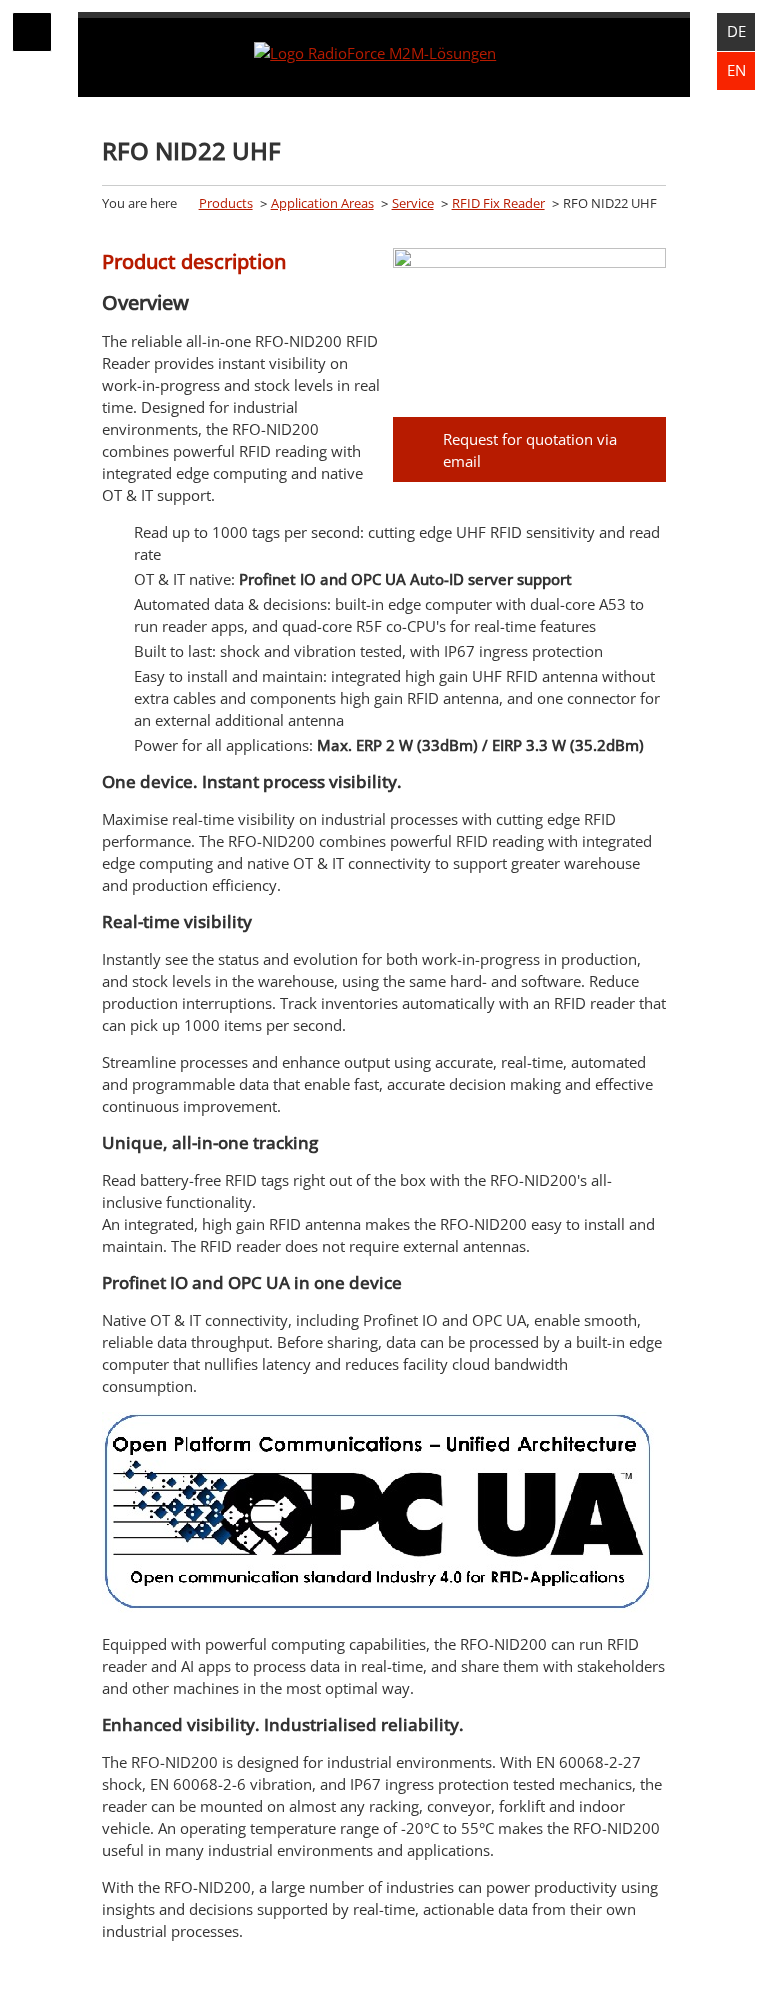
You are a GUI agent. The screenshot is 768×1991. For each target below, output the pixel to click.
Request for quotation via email (530, 450)
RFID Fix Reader (498, 203)
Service (413, 203)
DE (736, 31)
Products (226, 203)
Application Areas (322, 203)
